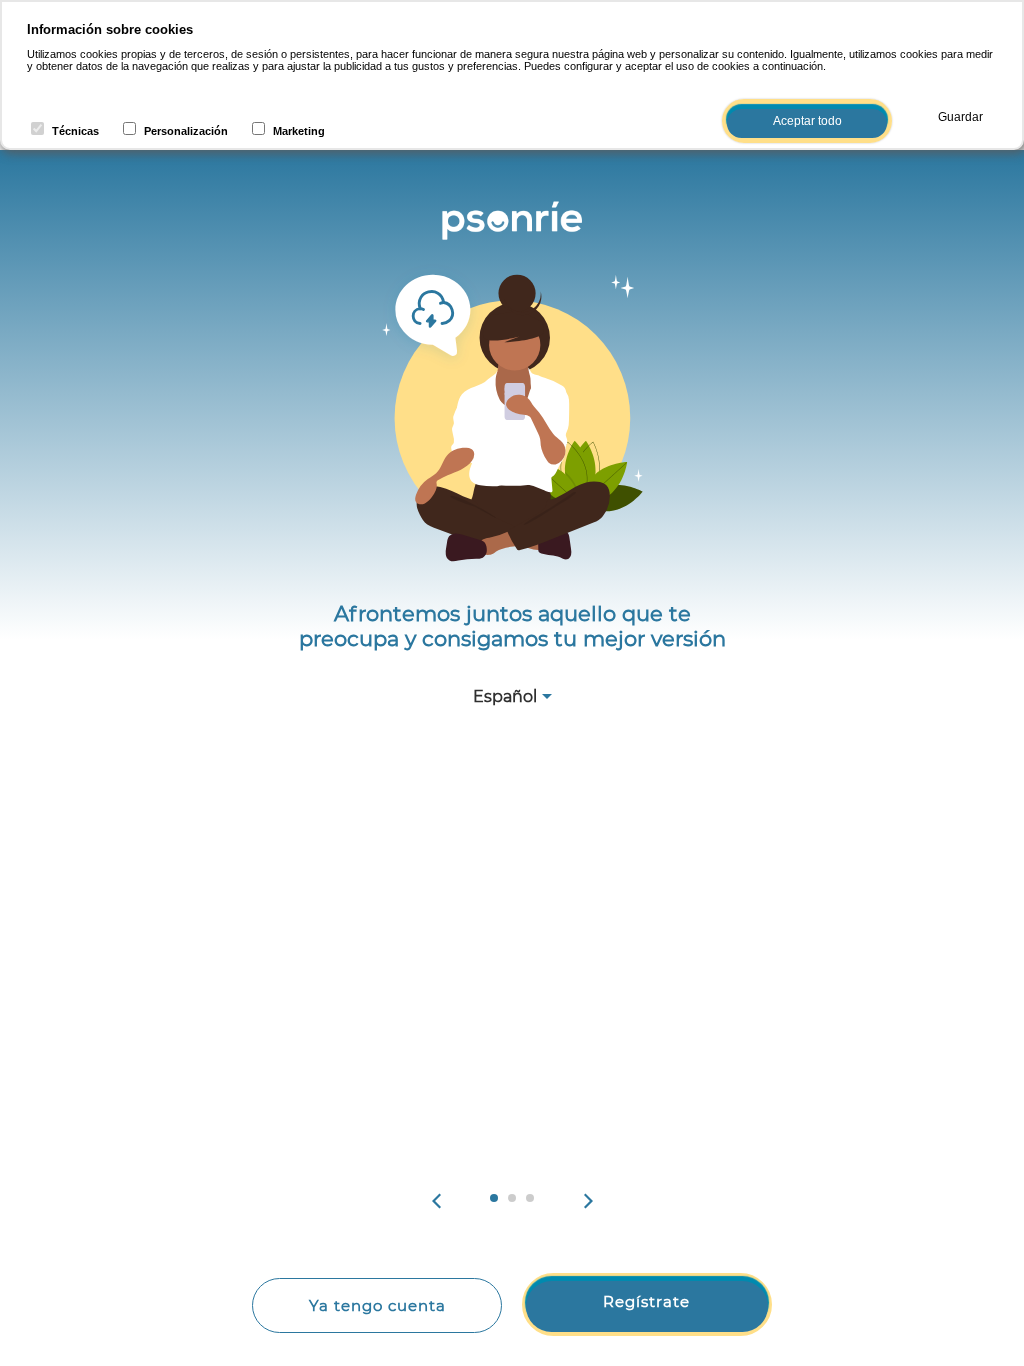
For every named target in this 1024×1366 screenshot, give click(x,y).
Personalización (186, 131)
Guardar (960, 117)
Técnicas (75, 131)
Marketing (299, 131)
